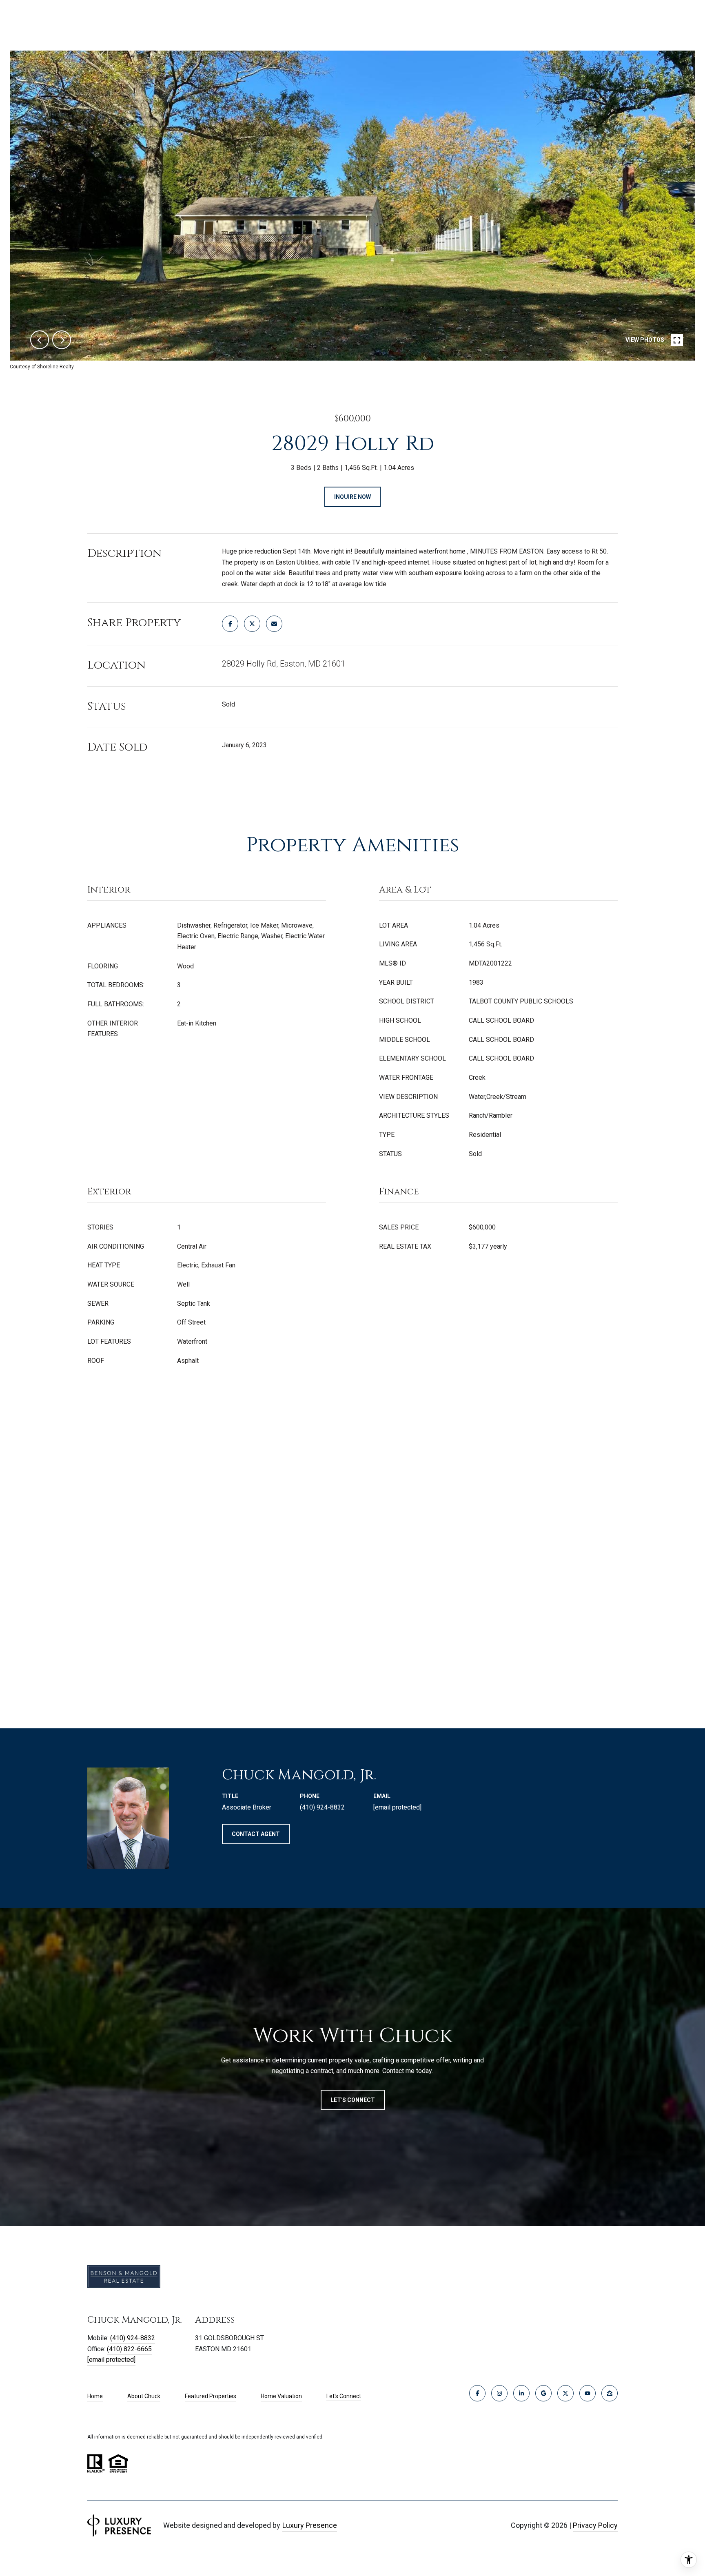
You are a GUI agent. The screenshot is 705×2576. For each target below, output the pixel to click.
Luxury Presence (310, 2525)
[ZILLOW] (610, 2393)
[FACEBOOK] (477, 2393)
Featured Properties (211, 2396)
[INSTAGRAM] (499, 2393)
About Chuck (144, 2396)
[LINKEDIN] (521, 2393)
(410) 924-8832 (322, 1807)
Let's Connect (344, 2396)
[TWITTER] (565, 2393)
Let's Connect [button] (353, 2100)
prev (40, 340)
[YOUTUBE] (587, 2393)
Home (95, 2396)
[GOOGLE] (543, 2393)
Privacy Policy (595, 2525)
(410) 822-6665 (129, 2349)
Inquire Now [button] (352, 497)
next (62, 340)
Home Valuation (281, 2396)
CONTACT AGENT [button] (256, 1834)
